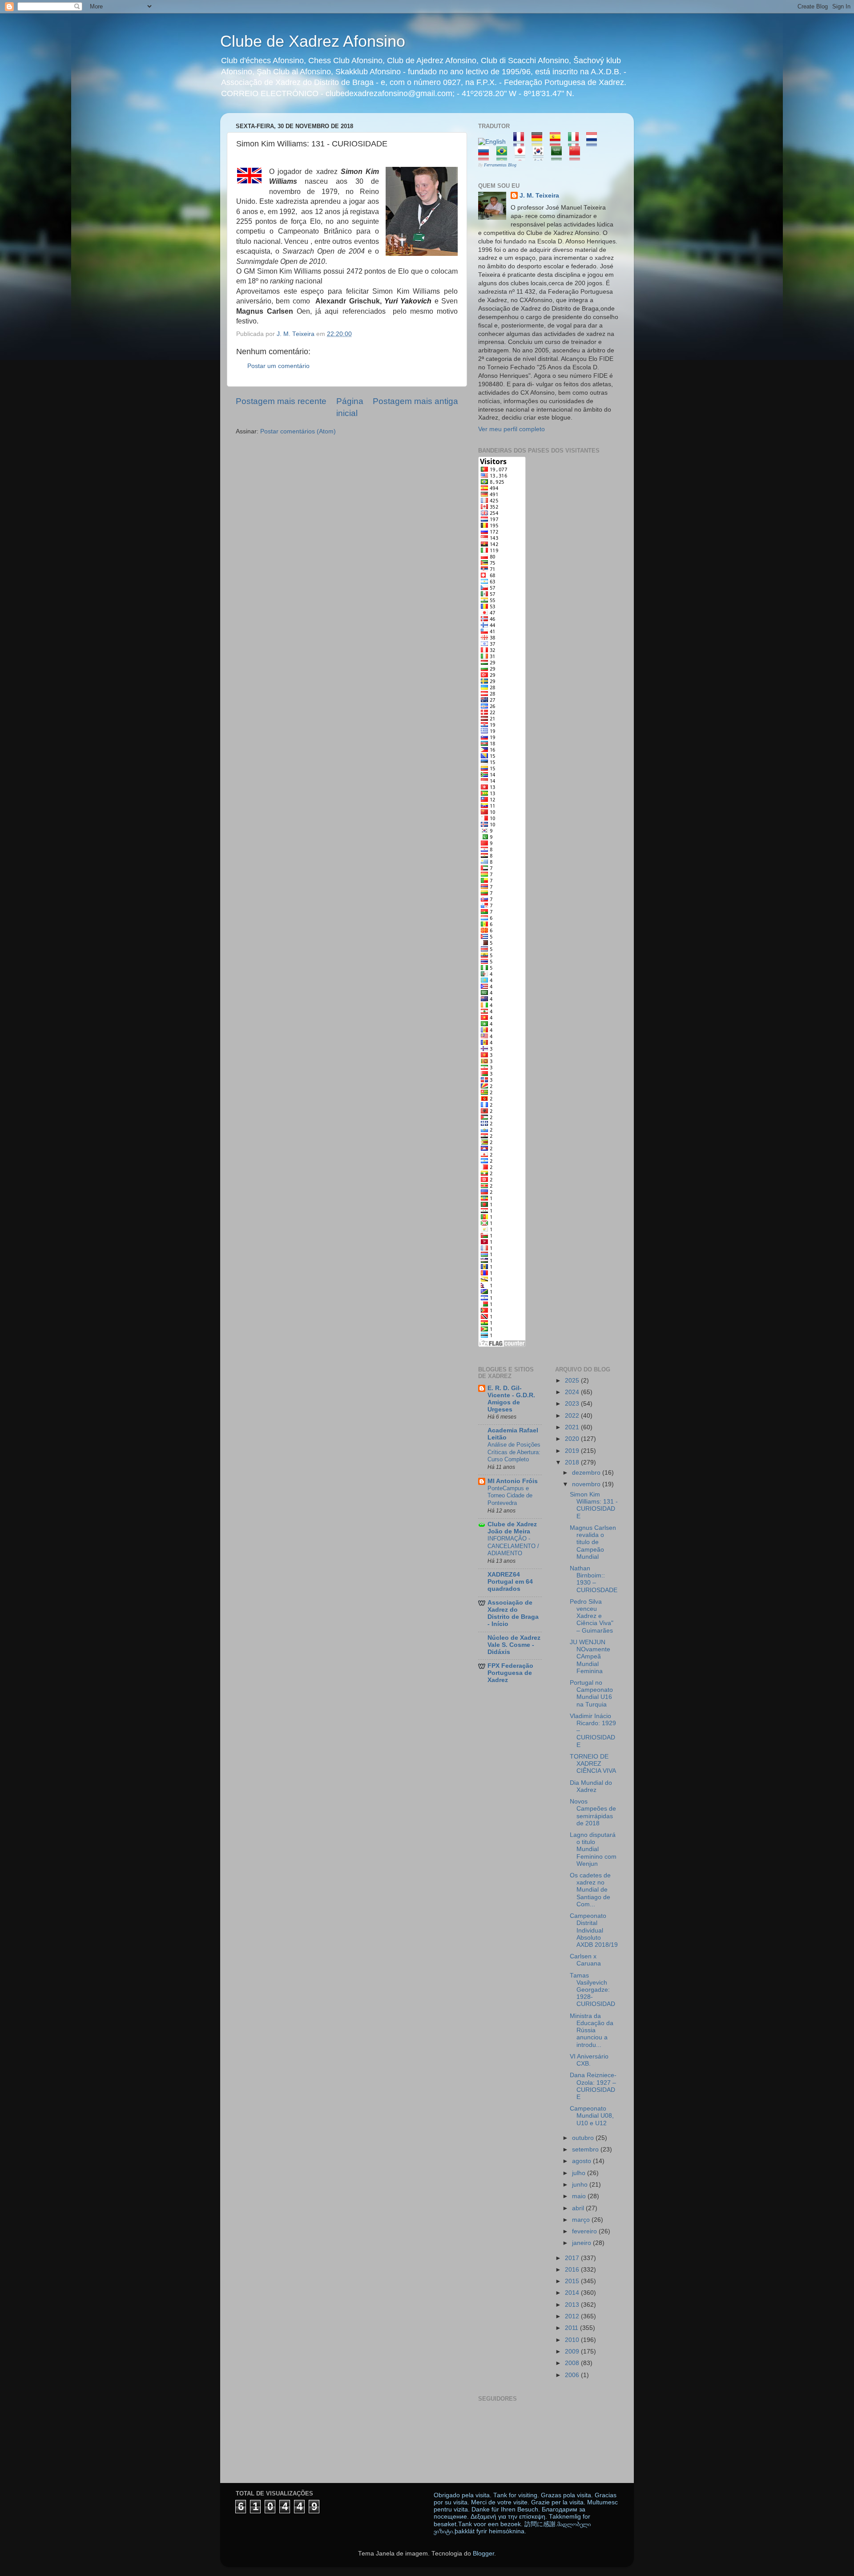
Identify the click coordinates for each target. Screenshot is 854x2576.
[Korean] (541, 156)
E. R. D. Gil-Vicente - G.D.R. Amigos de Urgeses (511, 1399)
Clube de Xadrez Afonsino (313, 41)
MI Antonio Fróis (513, 1481)
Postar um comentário (278, 366)
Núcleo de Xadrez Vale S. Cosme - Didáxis (514, 1645)
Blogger (483, 2554)
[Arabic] (559, 156)
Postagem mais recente (281, 401)
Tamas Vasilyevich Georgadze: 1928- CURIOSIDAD (592, 1990)
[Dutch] (594, 142)
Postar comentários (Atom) (298, 431)
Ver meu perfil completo (512, 429)
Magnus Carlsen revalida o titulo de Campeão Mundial (593, 1542)
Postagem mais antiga (415, 401)
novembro (587, 1484)
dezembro (587, 1473)
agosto (582, 2161)
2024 (573, 1392)
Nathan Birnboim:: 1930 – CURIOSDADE (594, 1579)
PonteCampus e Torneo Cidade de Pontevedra (510, 1496)
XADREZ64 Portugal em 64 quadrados (510, 1582)
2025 (573, 1381)
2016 (573, 2270)
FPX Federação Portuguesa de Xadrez (510, 1673)
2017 (573, 2258)
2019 (573, 1451)
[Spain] (558, 142)
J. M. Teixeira (539, 196)
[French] (522, 142)
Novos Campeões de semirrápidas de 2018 (593, 1812)
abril (579, 2208)
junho (581, 2185)
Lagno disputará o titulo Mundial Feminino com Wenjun (593, 1849)
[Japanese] (523, 156)
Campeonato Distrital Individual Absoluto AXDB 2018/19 (594, 1930)
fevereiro (585, 2231)
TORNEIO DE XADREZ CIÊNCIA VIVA (593, 1764)
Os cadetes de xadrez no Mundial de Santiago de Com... (590, 1890)
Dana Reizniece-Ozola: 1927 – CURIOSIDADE (593, 2086)
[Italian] (576, 142)
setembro (586, 2149)
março (582, 2220)
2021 (573, 1427)
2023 (573, 1404)
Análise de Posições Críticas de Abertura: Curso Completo (514, 1452)
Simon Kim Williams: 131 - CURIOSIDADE (594, 1505)
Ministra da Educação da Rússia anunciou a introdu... (592, 2030)
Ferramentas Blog (500, 165)
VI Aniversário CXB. (589, 2060)
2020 (573, 1439)
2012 (573, 2316)
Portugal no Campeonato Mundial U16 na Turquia (591, 1694)
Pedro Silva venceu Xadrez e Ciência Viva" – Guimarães (592, 1616)
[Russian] (486, 156)
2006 (573, 2375)
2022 (573, 1416)
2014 (573, 2293)
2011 (572, 2328)
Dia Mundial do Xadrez (591, 1786)
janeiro (582, 2243)
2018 (573, 1462)
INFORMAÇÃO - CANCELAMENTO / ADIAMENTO (513, 1546)
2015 (573, 2281)
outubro (584, 2138)
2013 (573, 2305)
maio (580, 2196)
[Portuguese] (505, 156)
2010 (573, 2340)
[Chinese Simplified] (578, 156)
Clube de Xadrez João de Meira (512, 1528)
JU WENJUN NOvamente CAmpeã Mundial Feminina (590, 1657)
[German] (540, 142)
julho (580, 2173)
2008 (573, 2363)
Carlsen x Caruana (585, 1960)
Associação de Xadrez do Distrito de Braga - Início (513, 1613)
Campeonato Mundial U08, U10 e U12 (592, 2116)
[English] (495, 142)
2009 (573, 2352)
